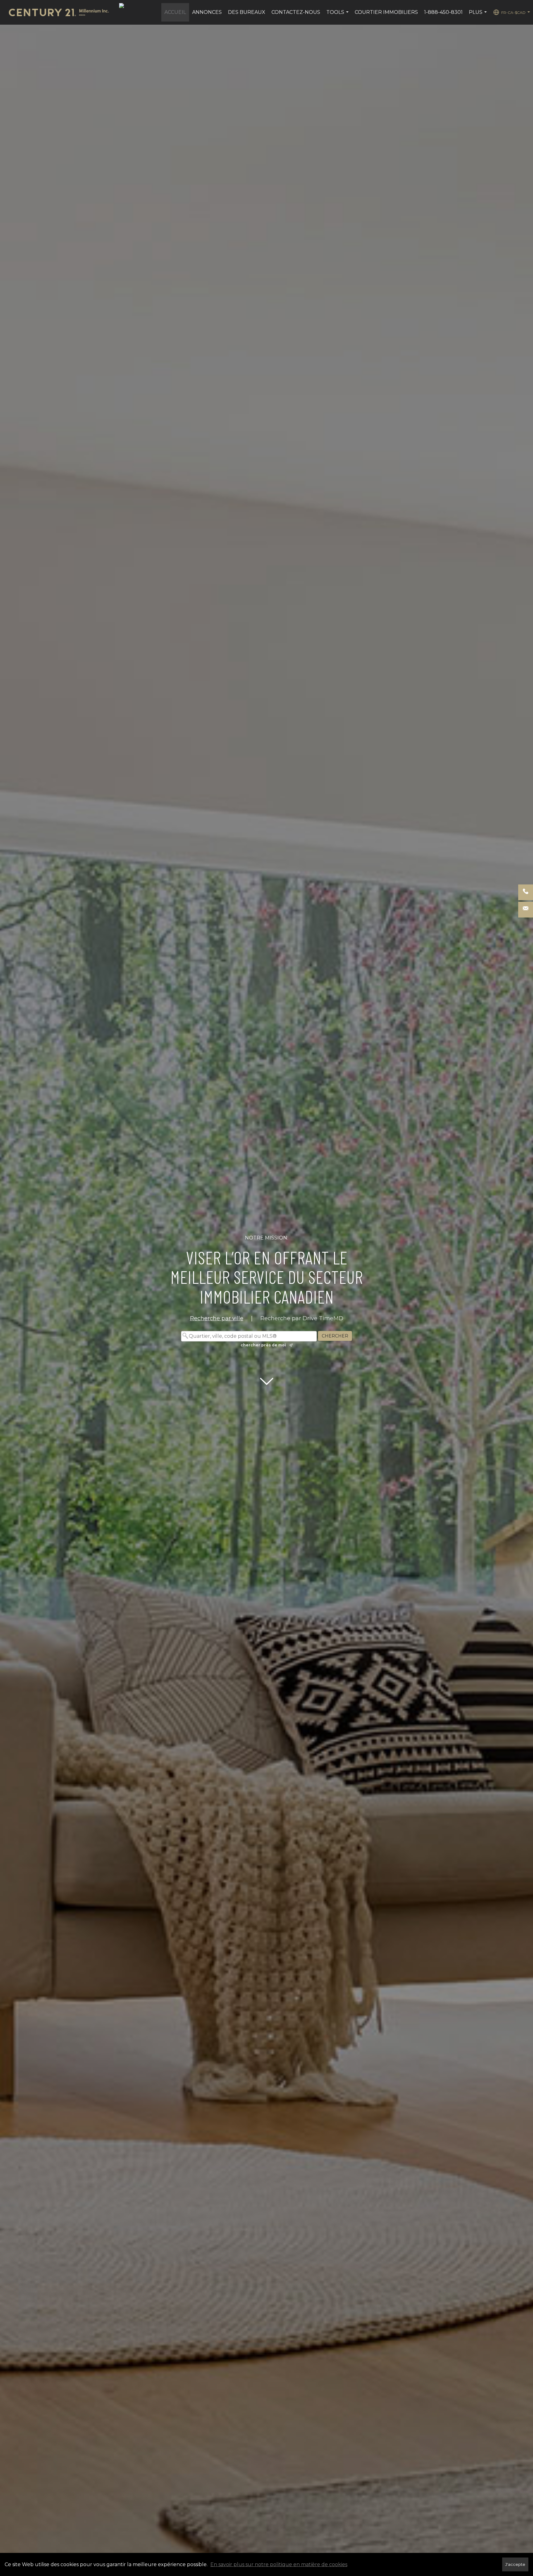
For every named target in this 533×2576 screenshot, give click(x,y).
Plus (479, 15)
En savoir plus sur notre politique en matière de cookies (279, 2564)
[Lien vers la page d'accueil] (62, 12)
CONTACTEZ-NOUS (296, 12)
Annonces (207, 12)
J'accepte (515, 2564)
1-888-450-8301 (443, 12)
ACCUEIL (175, 12)
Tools (338, 15)
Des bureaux (247, 12)
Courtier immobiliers (386, 12)
